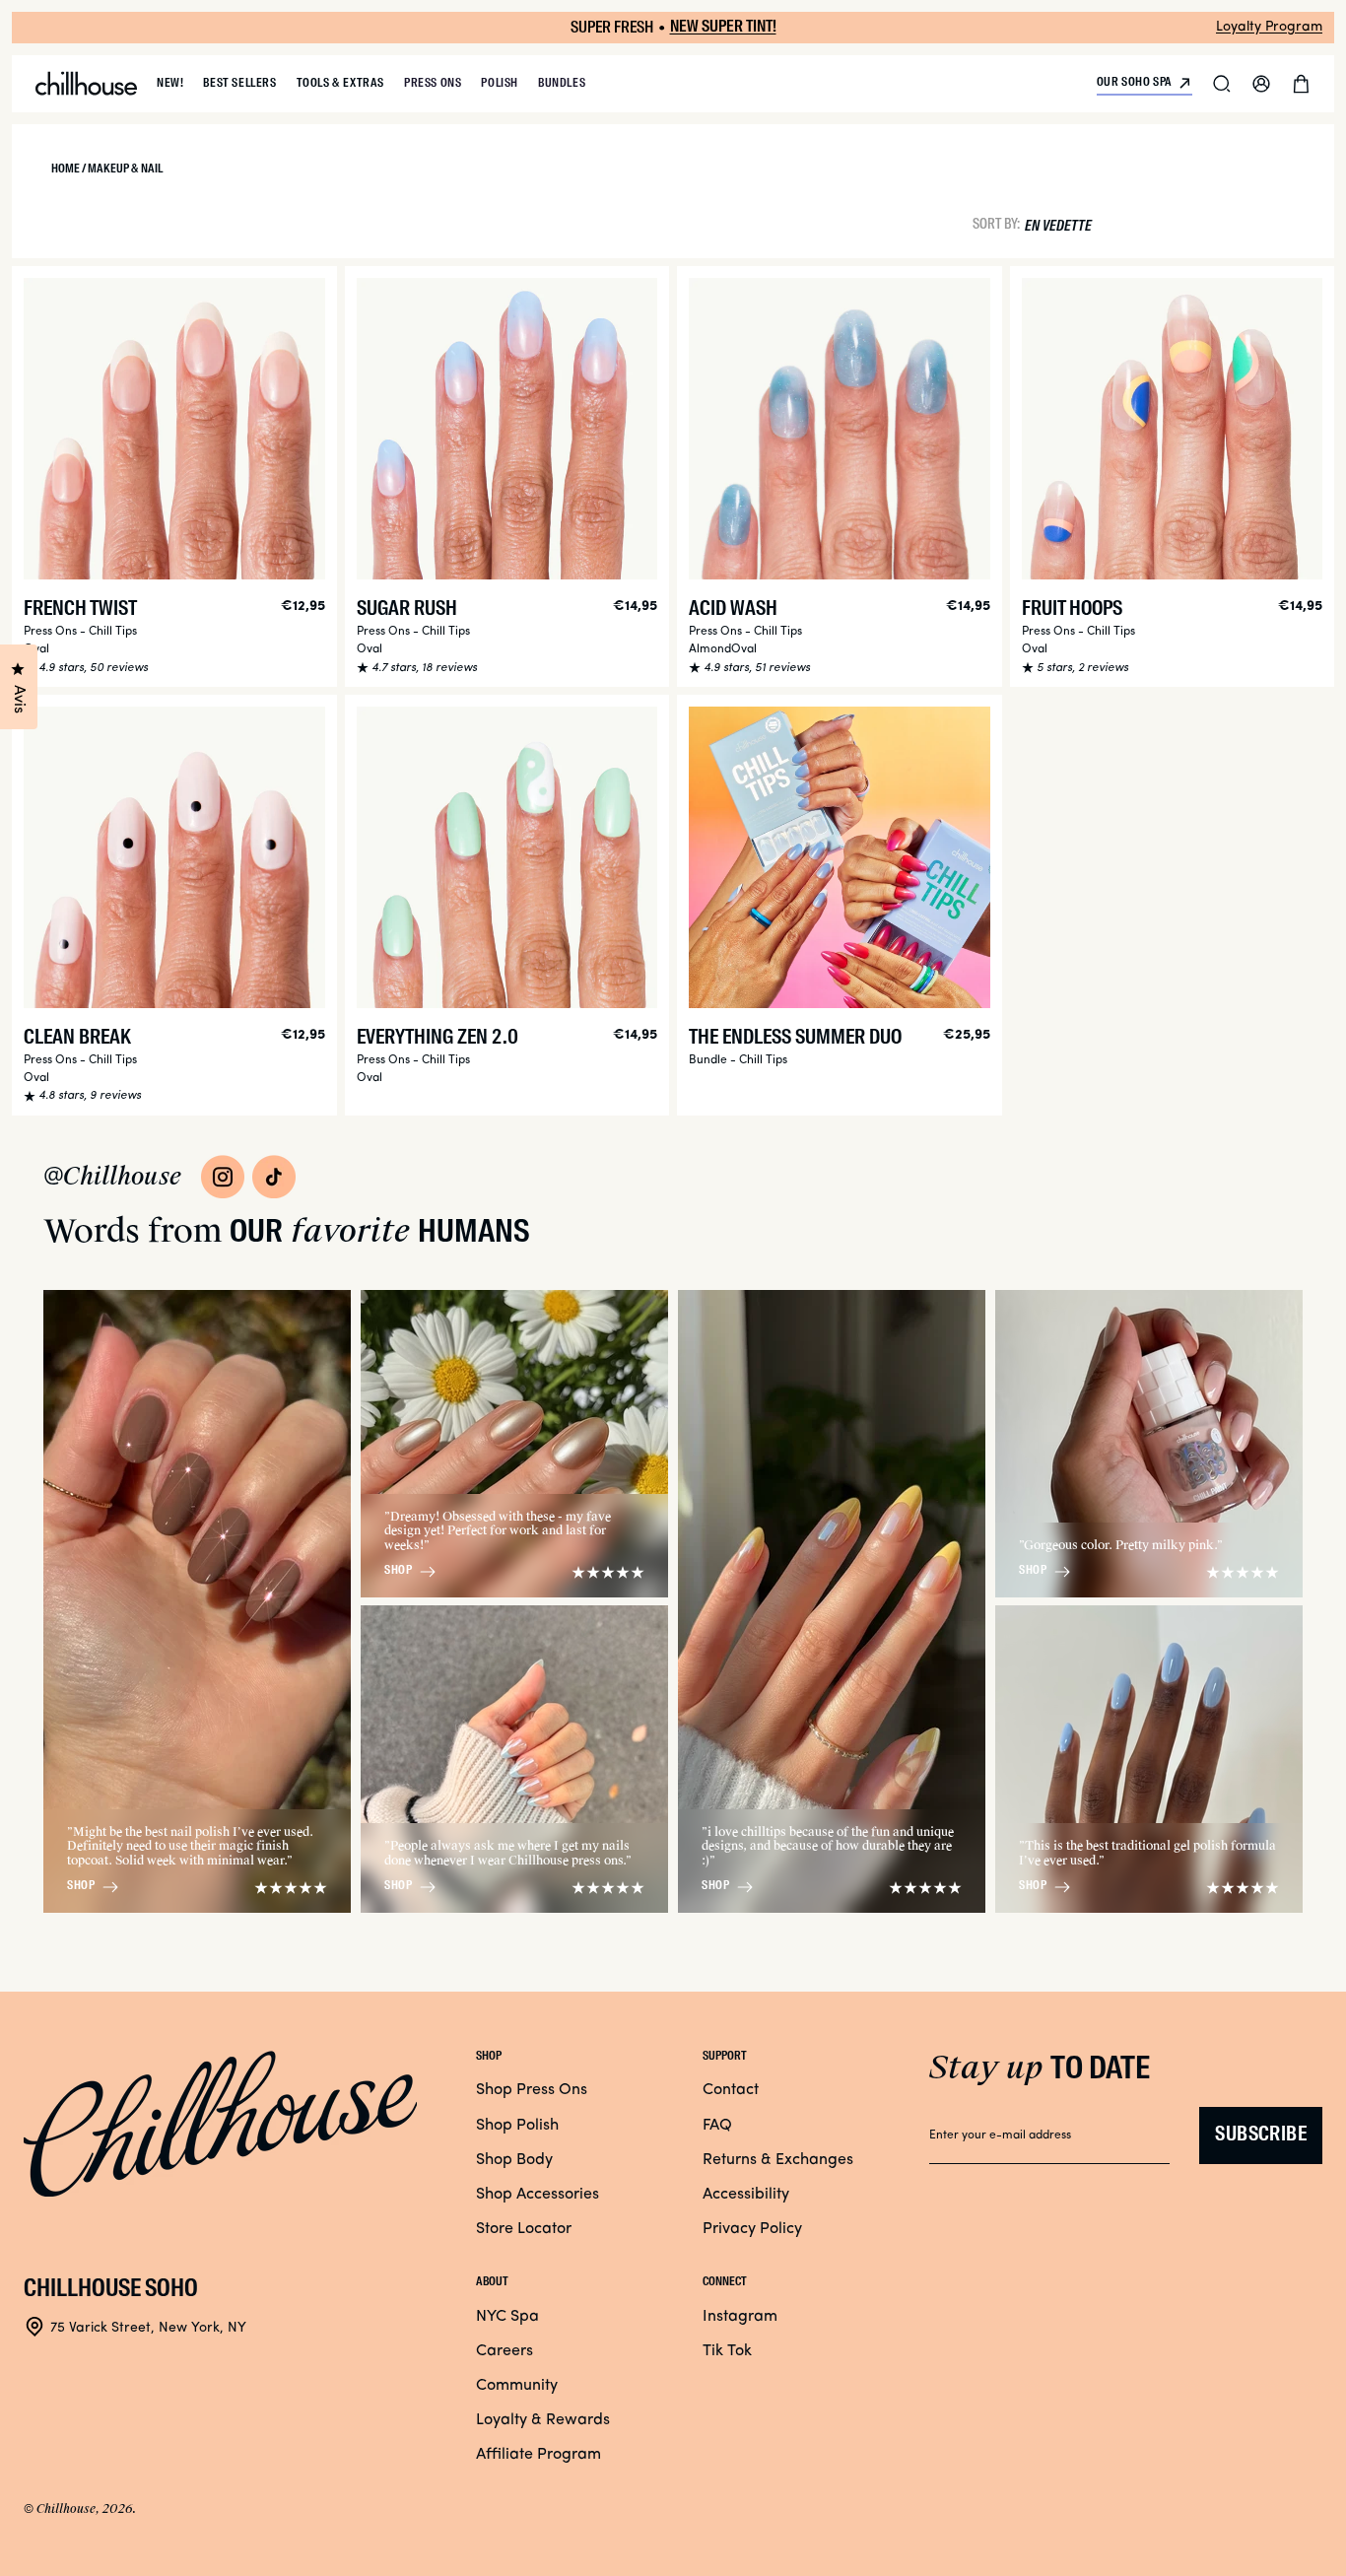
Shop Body (514, 2160)
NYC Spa (507, 2317)
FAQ (717, 2126)
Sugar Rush (407, 610)
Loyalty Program (1269, 27)
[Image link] (223, 1177)
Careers (505, 2351)
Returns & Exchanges (778, 2160)
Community (517, 2386)
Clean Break (77, 1039)
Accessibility (746, 2195)
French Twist (80, 610)
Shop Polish (517, 2126)
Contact (731, 2090)
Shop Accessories (538, 2195)
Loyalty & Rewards (543, 2420)
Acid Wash (733, 610)
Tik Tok (727, 2351)
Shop (81, 1886)
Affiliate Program (538, 2455)
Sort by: (996, 224)
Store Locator (524, 2229)
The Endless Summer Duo (795, 1039)
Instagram (740, 2317)
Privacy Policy (752, 2229)
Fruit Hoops (1072, 610)
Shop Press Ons (532, 2090)
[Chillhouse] (86, 84)
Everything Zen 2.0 (437, 1039)
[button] (1222, 84)
